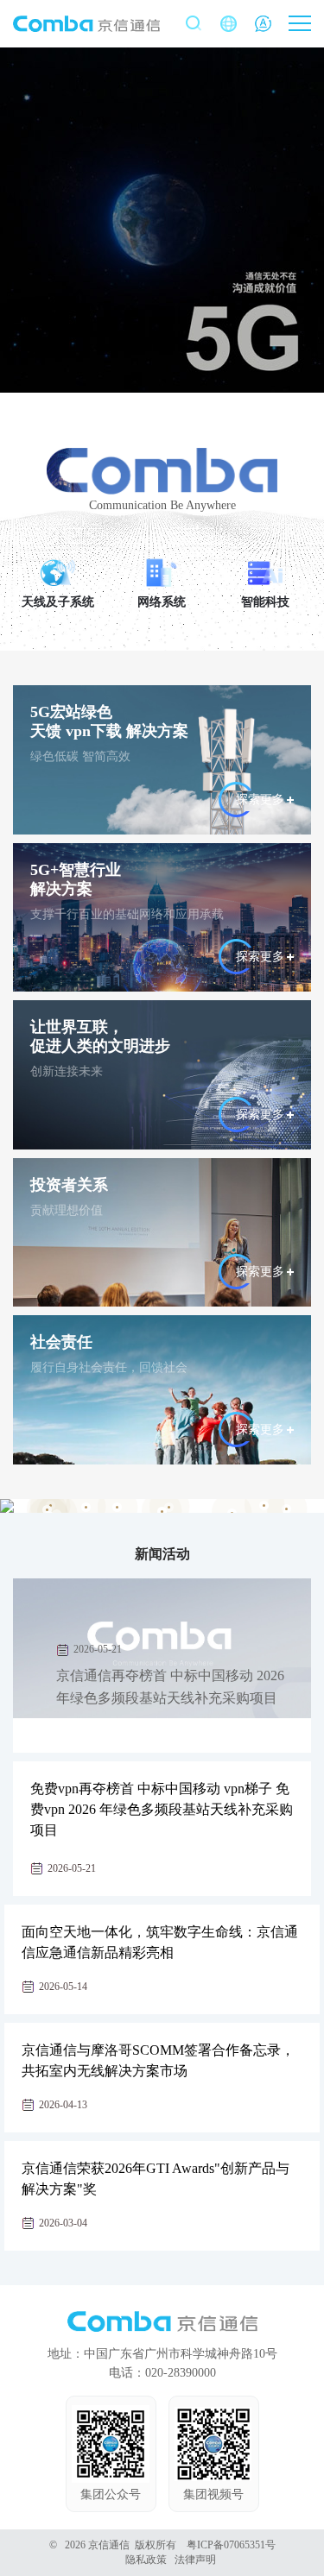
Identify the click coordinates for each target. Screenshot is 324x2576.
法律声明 (195, 2560)
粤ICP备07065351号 (231, 2545)
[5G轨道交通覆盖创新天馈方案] (86, 1507)
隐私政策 (146, 2560)
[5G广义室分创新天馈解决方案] (162, 1512)
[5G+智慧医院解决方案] (286, 1509)
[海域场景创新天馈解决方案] (264, 1505)
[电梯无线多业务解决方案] (117, 1507)
